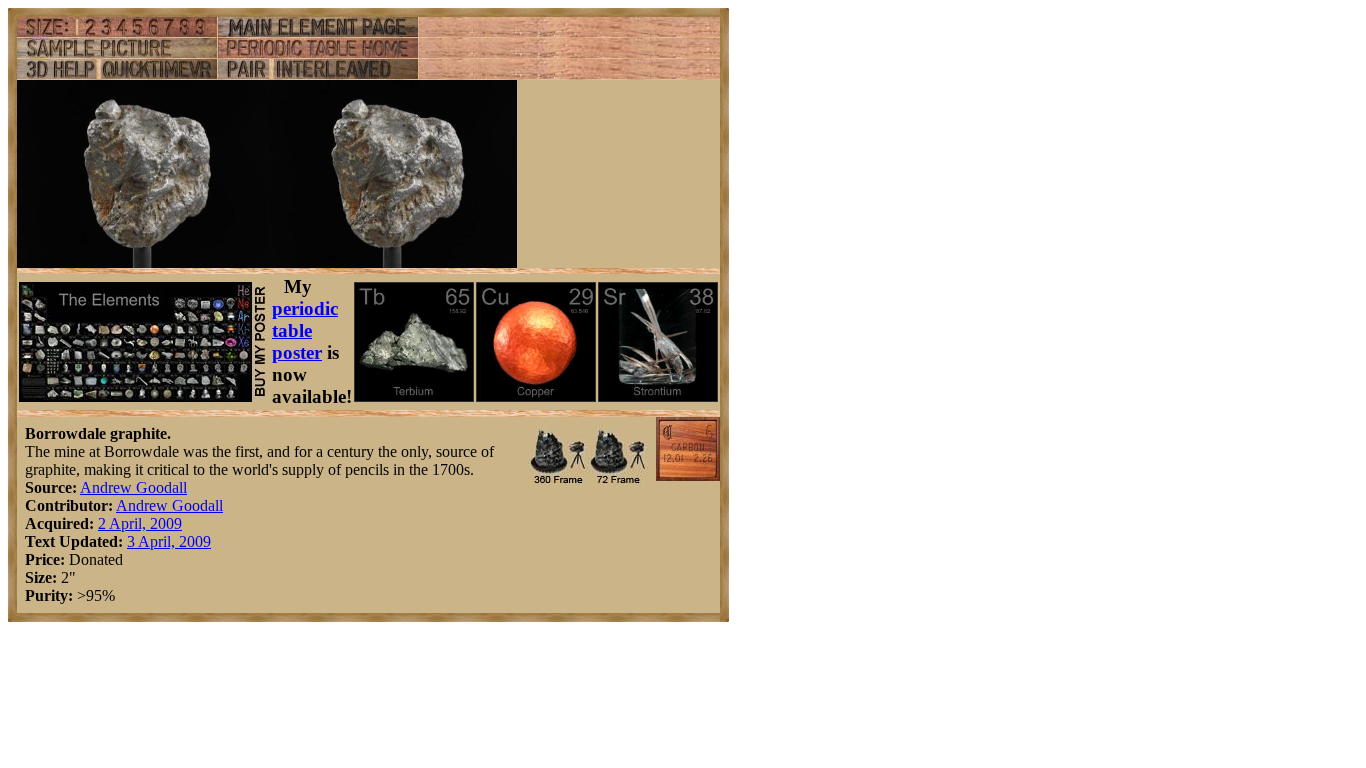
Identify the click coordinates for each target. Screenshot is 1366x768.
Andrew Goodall (133, 487)
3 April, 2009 (169, 541)
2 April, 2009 (140, 523)
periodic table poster (305, 330)
